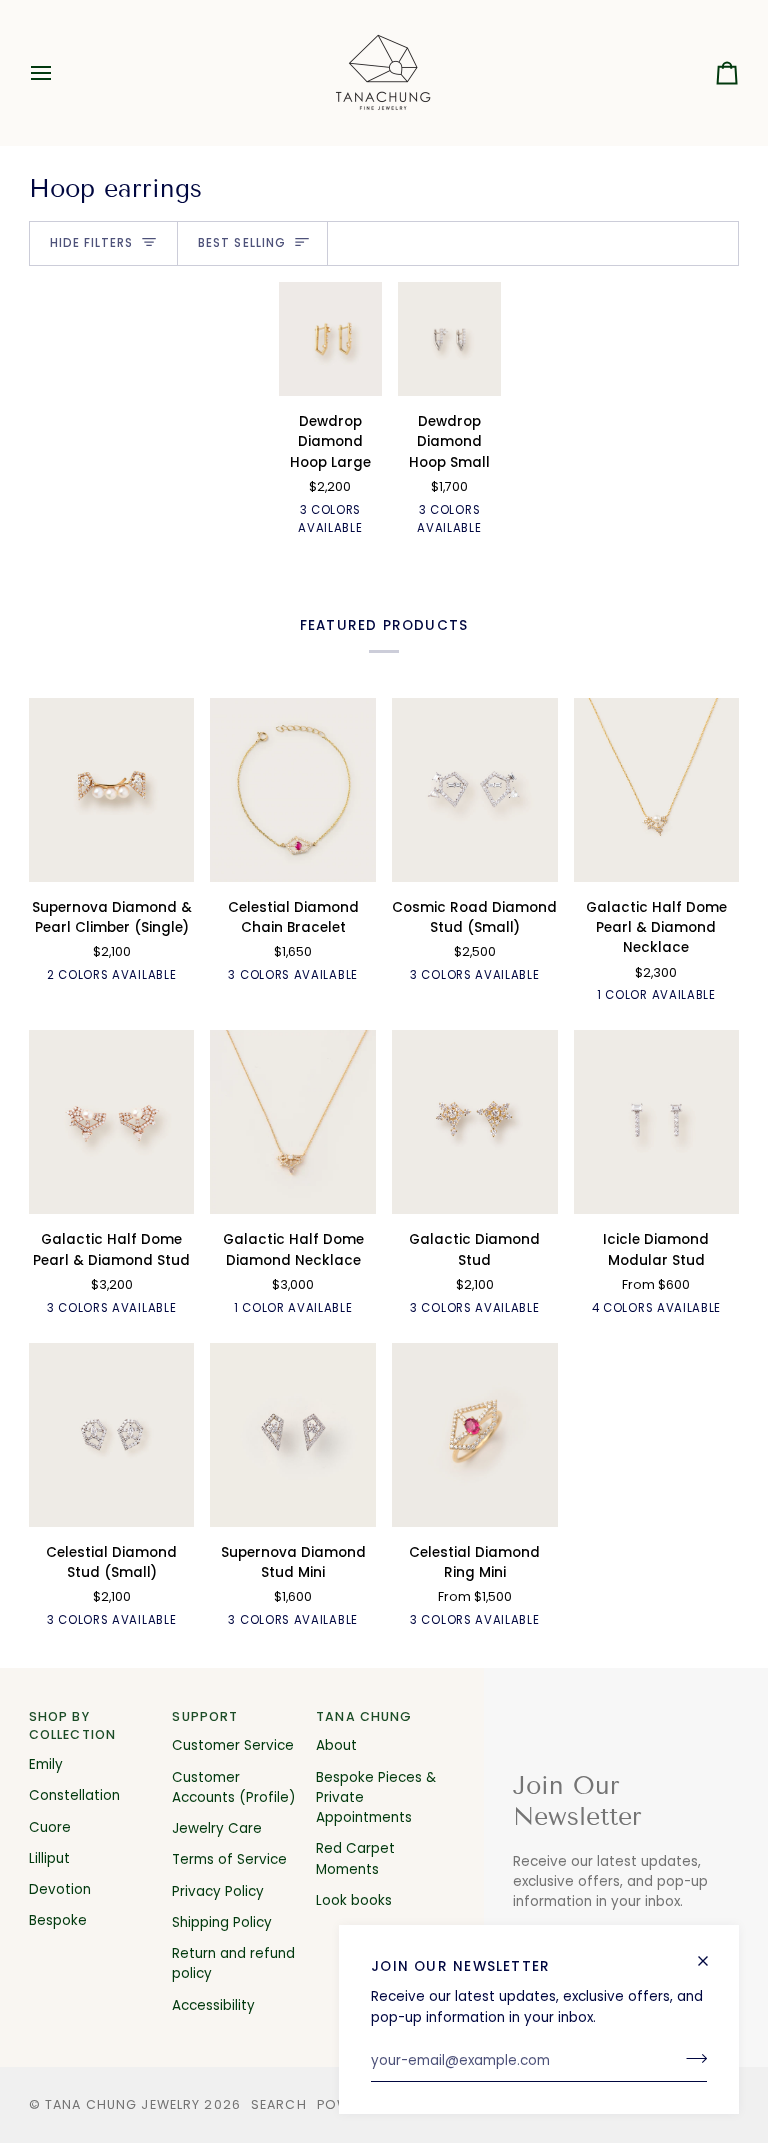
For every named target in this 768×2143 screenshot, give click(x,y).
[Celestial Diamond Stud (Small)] (112, 1435)
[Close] (711, 1952)
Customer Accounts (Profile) (233, 1787)
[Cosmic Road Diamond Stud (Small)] (475, 790)
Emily (46, 1764)
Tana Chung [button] (364, 1716)
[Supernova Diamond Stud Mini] (293, 1435)
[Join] (690, 2059)
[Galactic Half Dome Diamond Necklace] (293, 1122)
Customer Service (233, 1745)
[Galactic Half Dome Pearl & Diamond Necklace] (657, 790)
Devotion (60, 1889)
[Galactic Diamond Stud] (475, 1122)
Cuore (50, 1827)
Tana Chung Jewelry (122, 2104)
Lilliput (49, 1858)
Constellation (74, 1795)
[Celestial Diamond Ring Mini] (475, 1435)
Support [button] (205, 1716)
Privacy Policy (218, 1891)
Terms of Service (229, 1859)
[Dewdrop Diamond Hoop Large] (330, 339)
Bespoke (58, 1920)
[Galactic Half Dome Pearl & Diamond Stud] (112, 1122)
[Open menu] (59, 72)
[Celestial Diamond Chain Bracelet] (293, 790)
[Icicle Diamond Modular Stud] (657, 1122)
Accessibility (213, 2005)
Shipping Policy (222, 1922)
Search (279, 2104)
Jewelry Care (217, 1828)
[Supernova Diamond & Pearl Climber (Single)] (112, 790)
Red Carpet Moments (355, 1858)
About (336, 1745)
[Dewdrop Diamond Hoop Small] (449, 339)
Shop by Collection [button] (72, 1726)
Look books (354, 1900)
